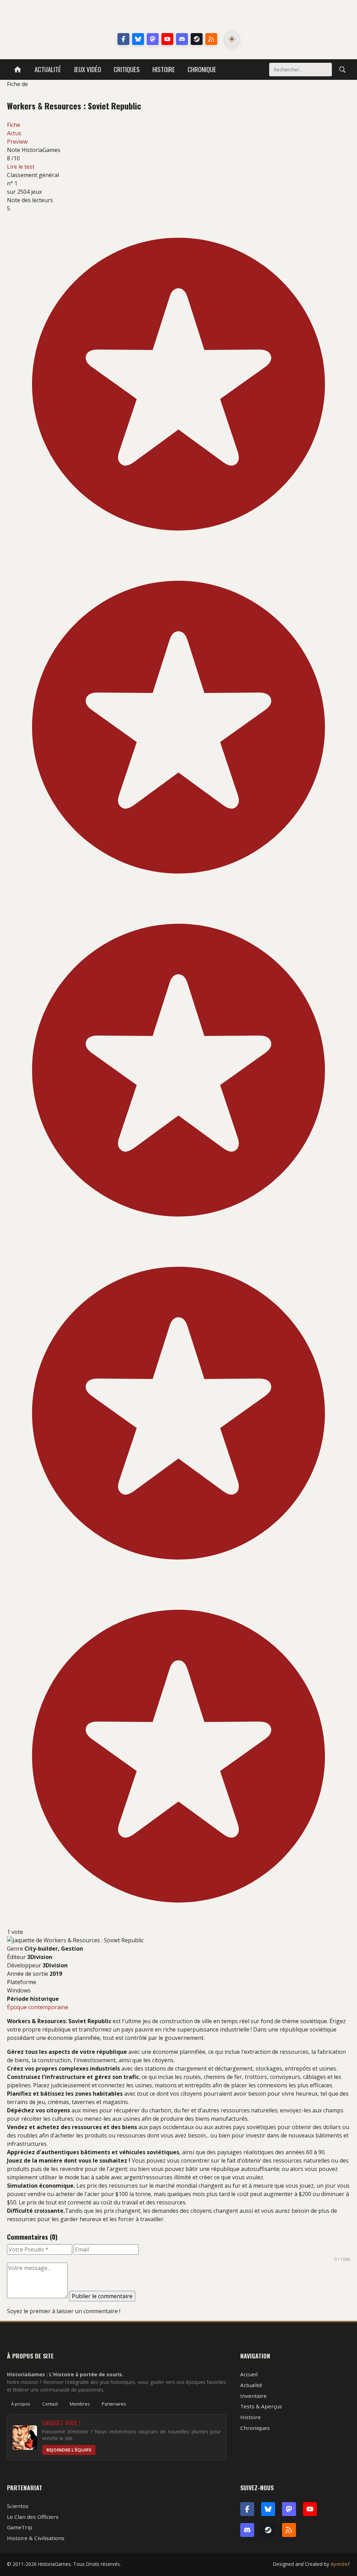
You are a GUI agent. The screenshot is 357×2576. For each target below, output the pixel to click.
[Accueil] (18, 70)
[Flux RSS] (211, 39)
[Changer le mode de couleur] (232, 39)
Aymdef (340, 2564)
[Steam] (197, 39)
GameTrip (20, 2527)
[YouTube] (167, 39)
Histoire (164, 69)
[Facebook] (123, 39)
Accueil (249, 2374)
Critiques (127, 69)
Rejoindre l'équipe (69, 2450)
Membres (80, 2404)
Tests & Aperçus (261, 2406)
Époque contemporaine (38, 2007)
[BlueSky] (268, 2509)
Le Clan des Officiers (33, 2517)
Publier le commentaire (102, 2296)
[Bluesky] (138, 39)
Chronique (202, 69)
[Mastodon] (153, 39)
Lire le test (21, 167)
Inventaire (253, 2396)
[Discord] (182, 39)
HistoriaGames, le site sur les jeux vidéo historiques (179, 17)
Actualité (48, 69)
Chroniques (255, 2428)
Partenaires (114, 2404)
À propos (21, 2404)
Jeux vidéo (87, 69)
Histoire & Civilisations (36, 2538)
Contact (50, 2404)
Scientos (18, 2506)
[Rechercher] (342, 69)
